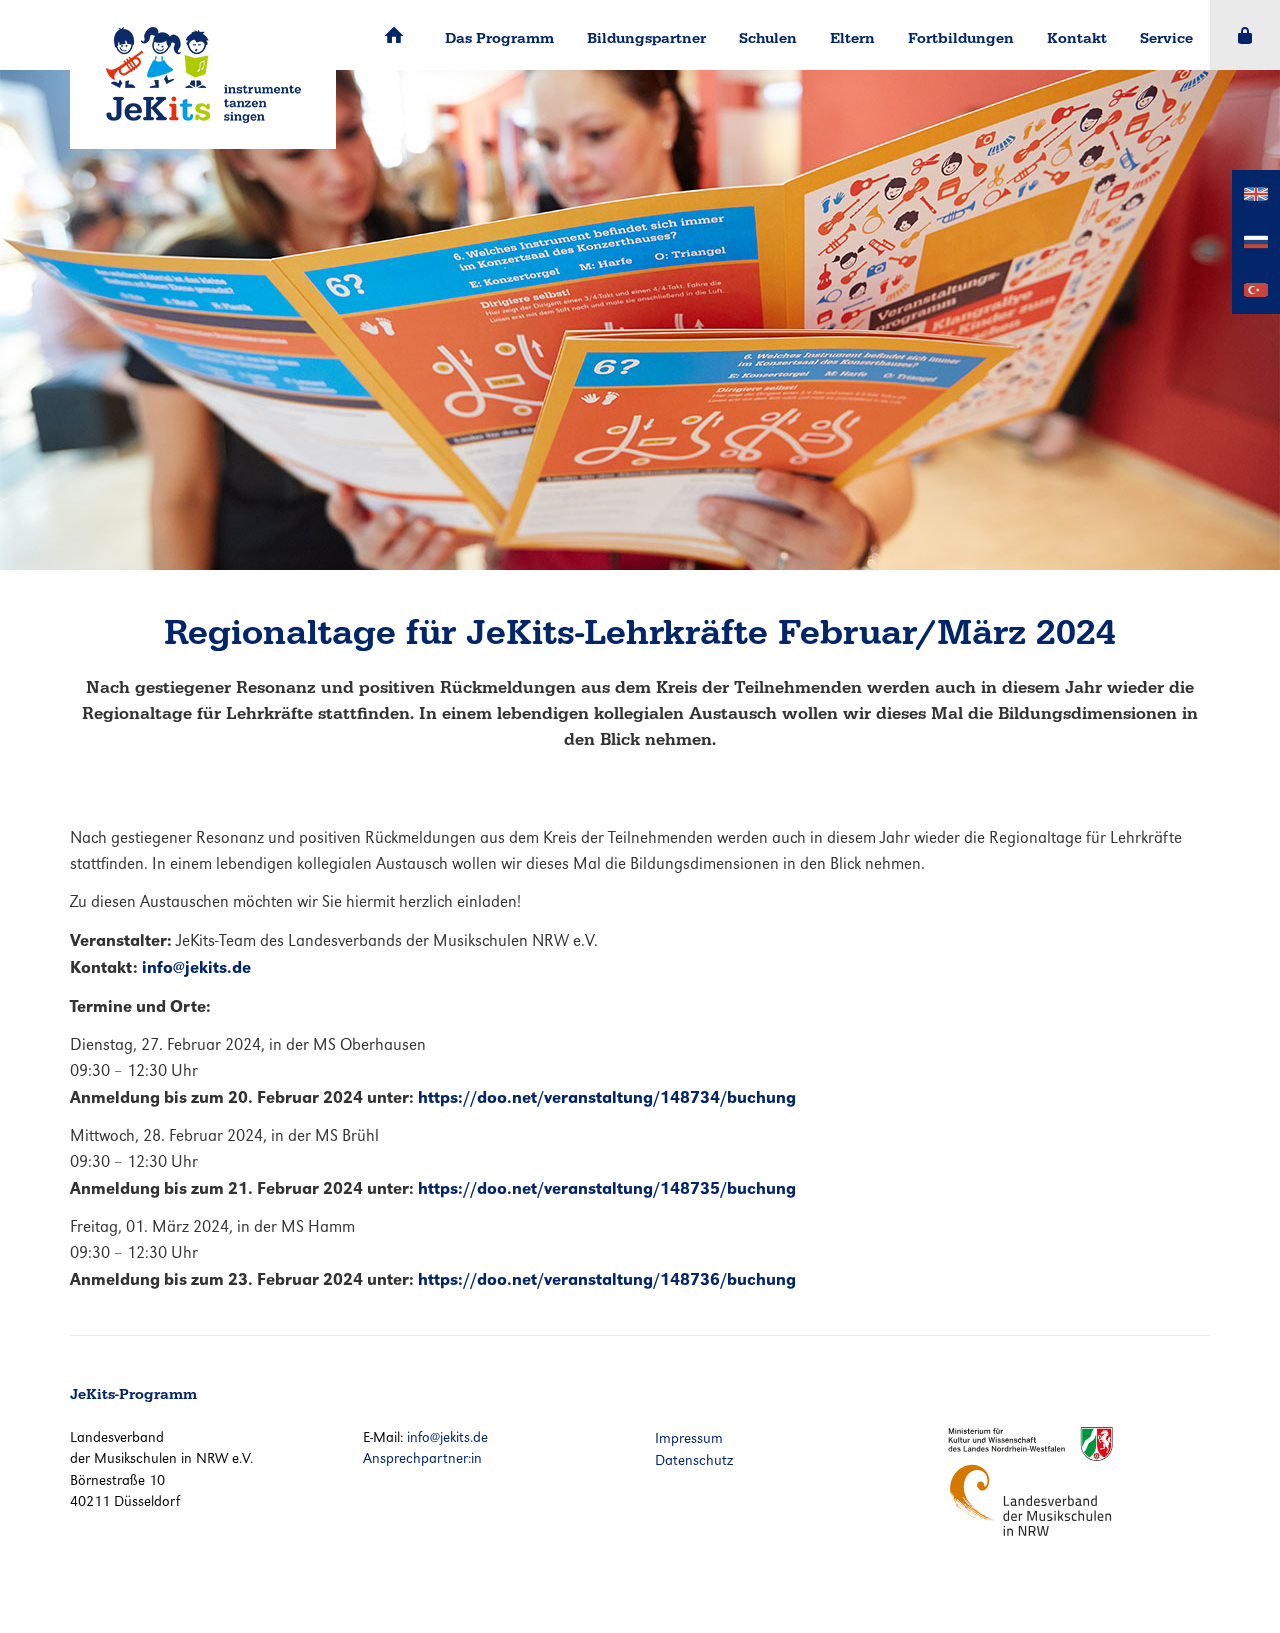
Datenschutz (694, 1460)
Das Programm (499, 38)
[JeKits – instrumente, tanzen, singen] (203, 74)
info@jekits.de (447, 1437)
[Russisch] (1256, 240)
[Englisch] (1256, 192)
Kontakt (1077, 38)
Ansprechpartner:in (422, 1458)
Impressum (689, 1438)
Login (1245, 35)
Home (394, 35)
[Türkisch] (1256, 288)
